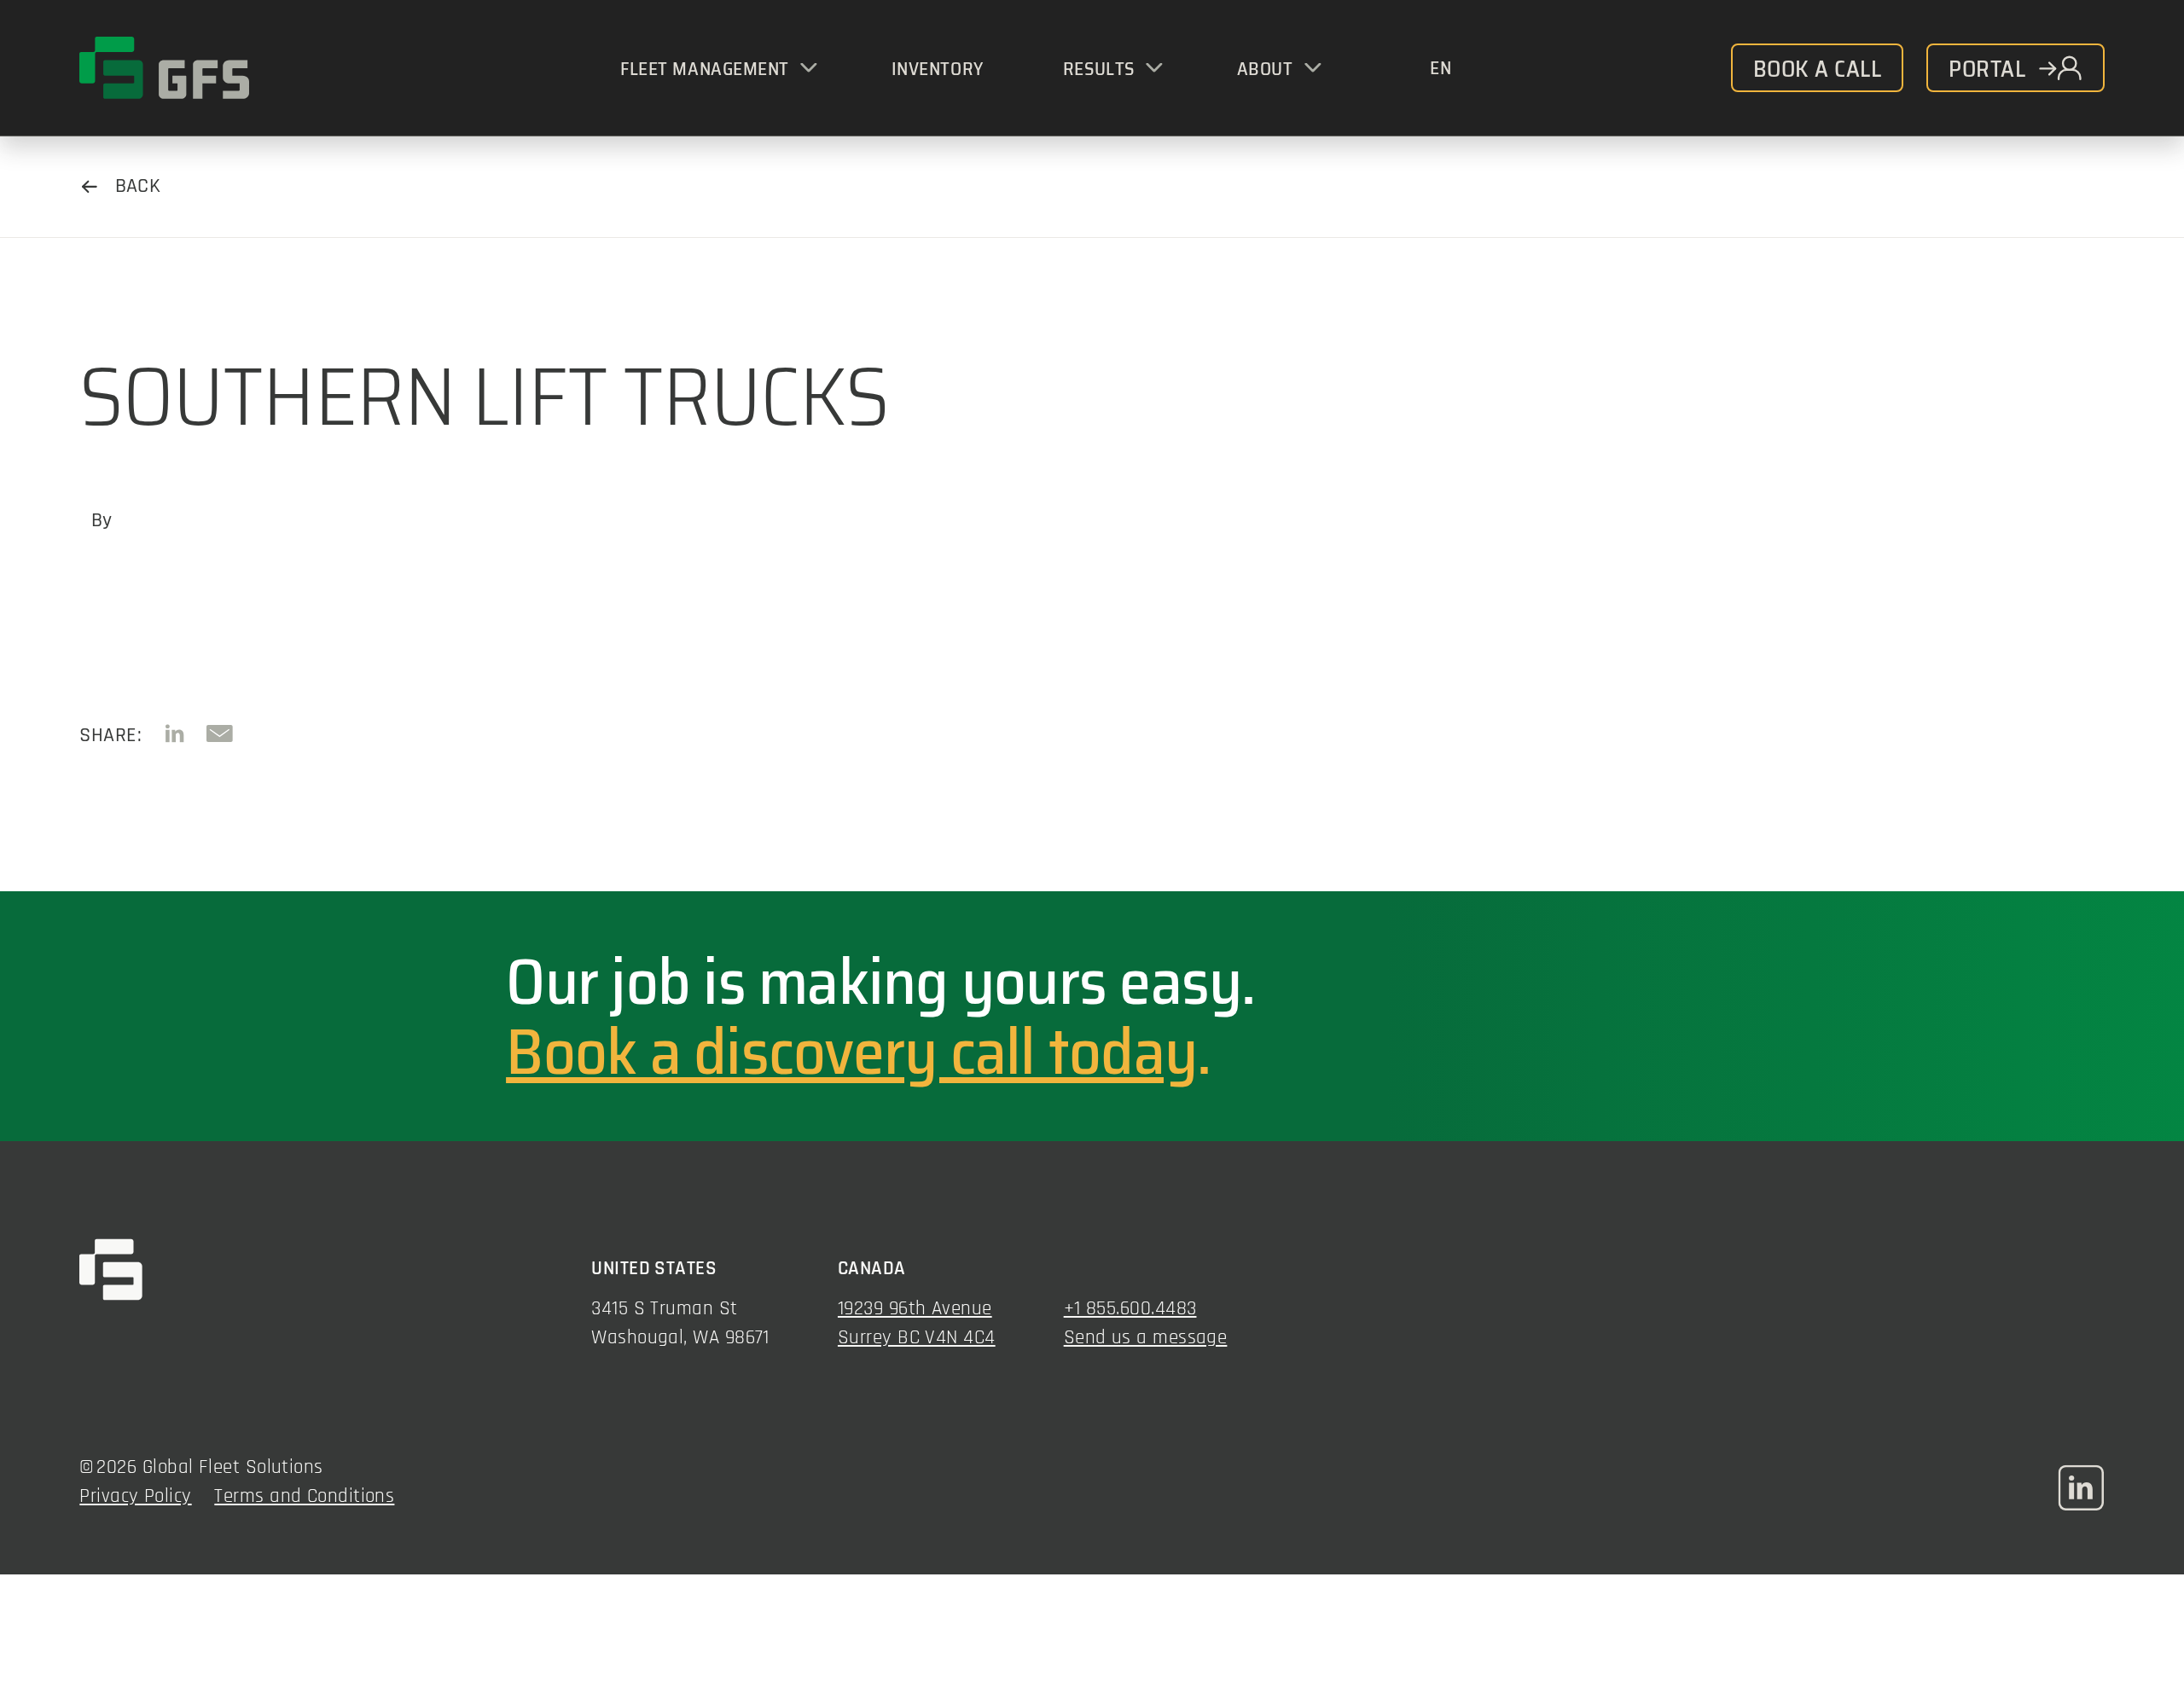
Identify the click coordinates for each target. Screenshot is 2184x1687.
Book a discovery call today (851, 1052)
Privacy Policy (135, 1496)
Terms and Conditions (304, 1496)
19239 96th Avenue (915, 1309)
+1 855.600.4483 (1130, 1309)
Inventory (938, 69)
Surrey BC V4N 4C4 (917, 1338)
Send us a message (1146, 1338)
